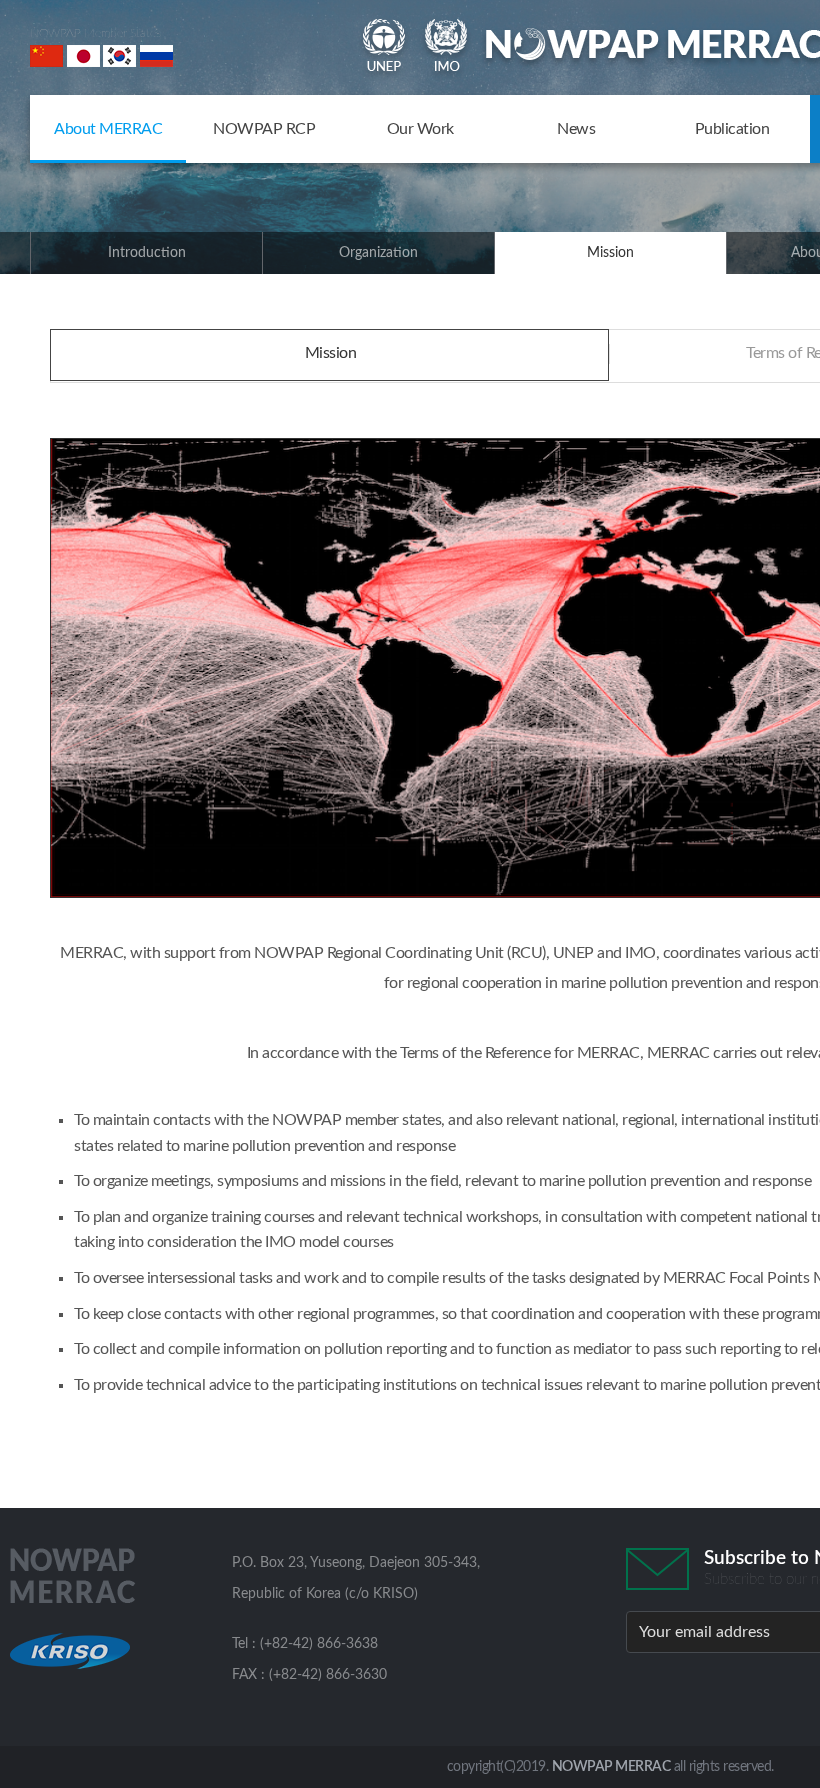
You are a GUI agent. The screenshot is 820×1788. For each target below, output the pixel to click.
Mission (610, 253)
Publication (732, 129)
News (576, 129)
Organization (378, 253)
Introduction (147, 253)
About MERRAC (108, 129)
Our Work (420, 129)
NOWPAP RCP (264, 129)
